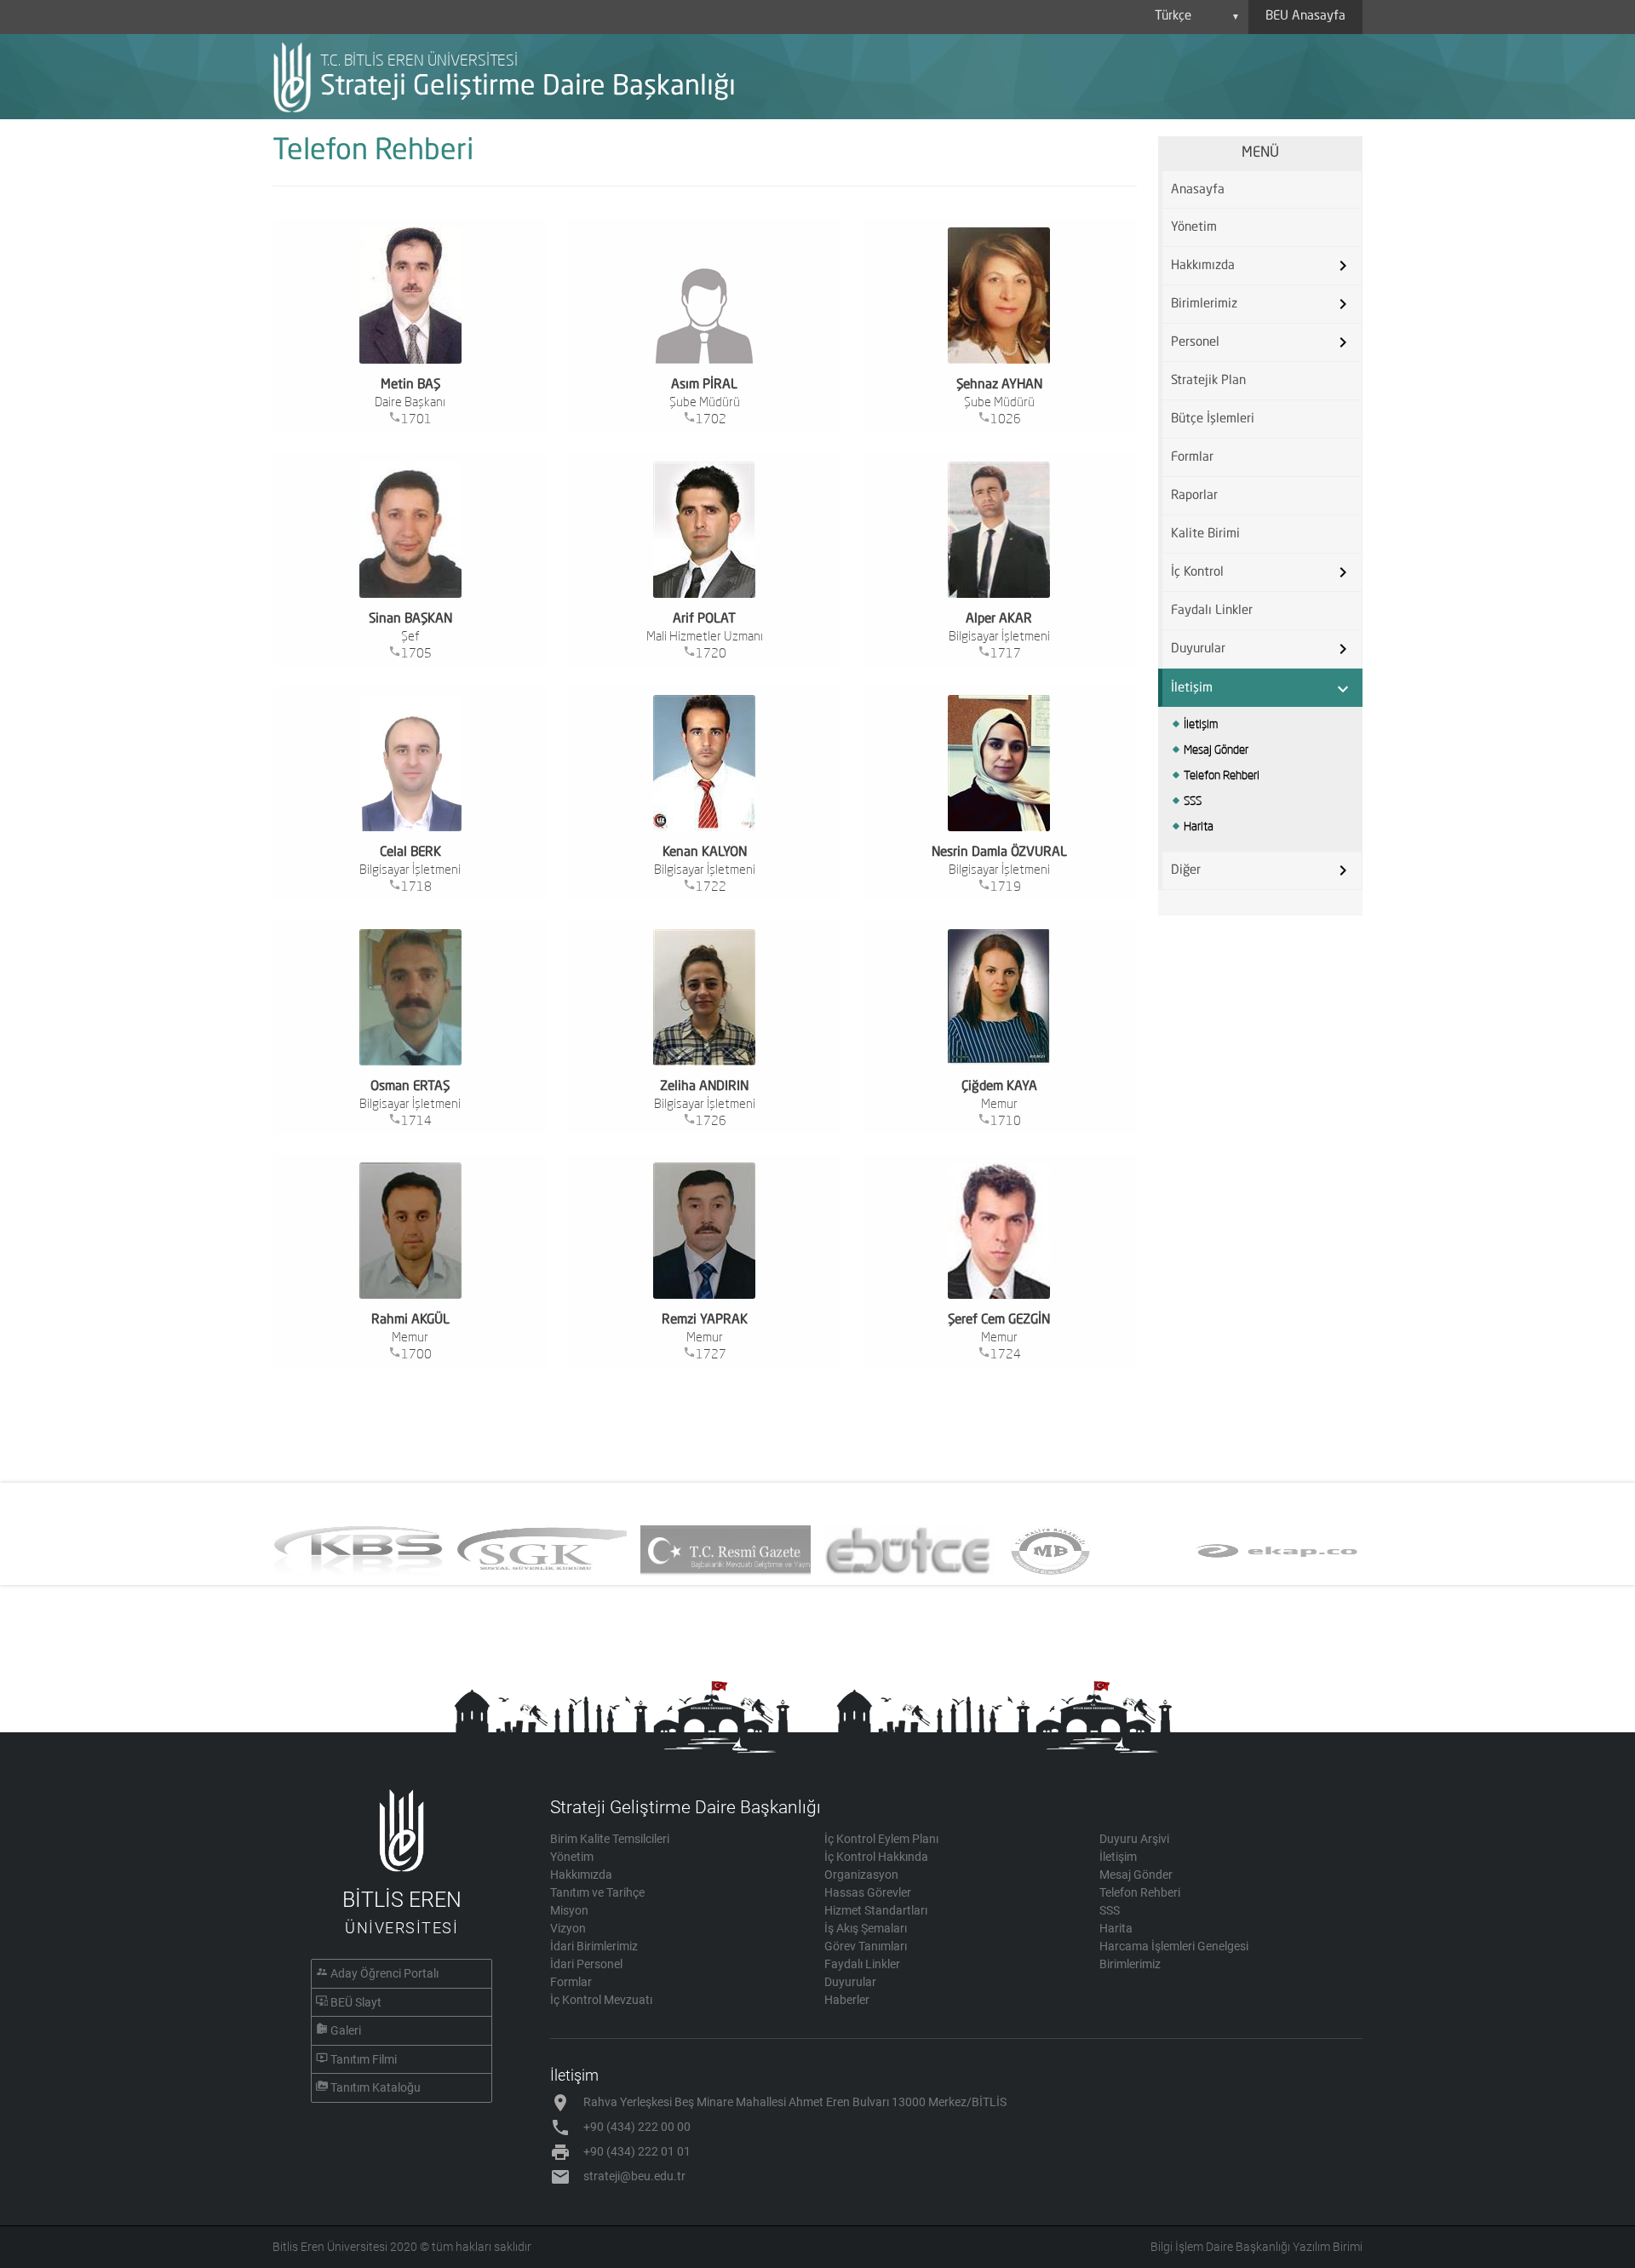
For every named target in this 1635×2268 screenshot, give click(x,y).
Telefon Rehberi (1222, 775)
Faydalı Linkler (1212, 611)
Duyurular (850, 1982)
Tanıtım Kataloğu (376, 2087)
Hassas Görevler (868, 1892)
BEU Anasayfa (1305, 17)
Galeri (346, 2030)
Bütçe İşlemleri (1213, 419)
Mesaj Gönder (1216, 749)
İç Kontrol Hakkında (876, 1857)
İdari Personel (586, 1964)
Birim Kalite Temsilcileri (610, 1839)
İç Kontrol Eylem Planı (881, 1839)
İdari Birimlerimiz (594, 1946)
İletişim (1201, 724)
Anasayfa (1198, 190)
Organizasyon (861, 1875)
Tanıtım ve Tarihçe (597, 1892)
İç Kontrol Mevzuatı (601, 2000)
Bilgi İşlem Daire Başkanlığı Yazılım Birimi (1256, 2247)
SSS (1193, 801)
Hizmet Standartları (876, 1910)
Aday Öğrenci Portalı (384, 1973)
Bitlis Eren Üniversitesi (330, 2247)
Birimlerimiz (1130, 1964)
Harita (1199, 826)
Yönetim (1194, 228)
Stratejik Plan (1208, 381)
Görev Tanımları (866, 1946)
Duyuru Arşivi (1134, 1839)
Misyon (569, 1910)
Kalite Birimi (1205, 534)
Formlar (1192, 458)
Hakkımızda (581, 1875)
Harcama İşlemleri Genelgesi (1174, 1946)
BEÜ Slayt (356, 2002)
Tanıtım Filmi (364, 2059)
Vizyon (568, 1928)
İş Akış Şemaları (866, 1928)
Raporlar (1194, 496)
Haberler (847, 2000)
